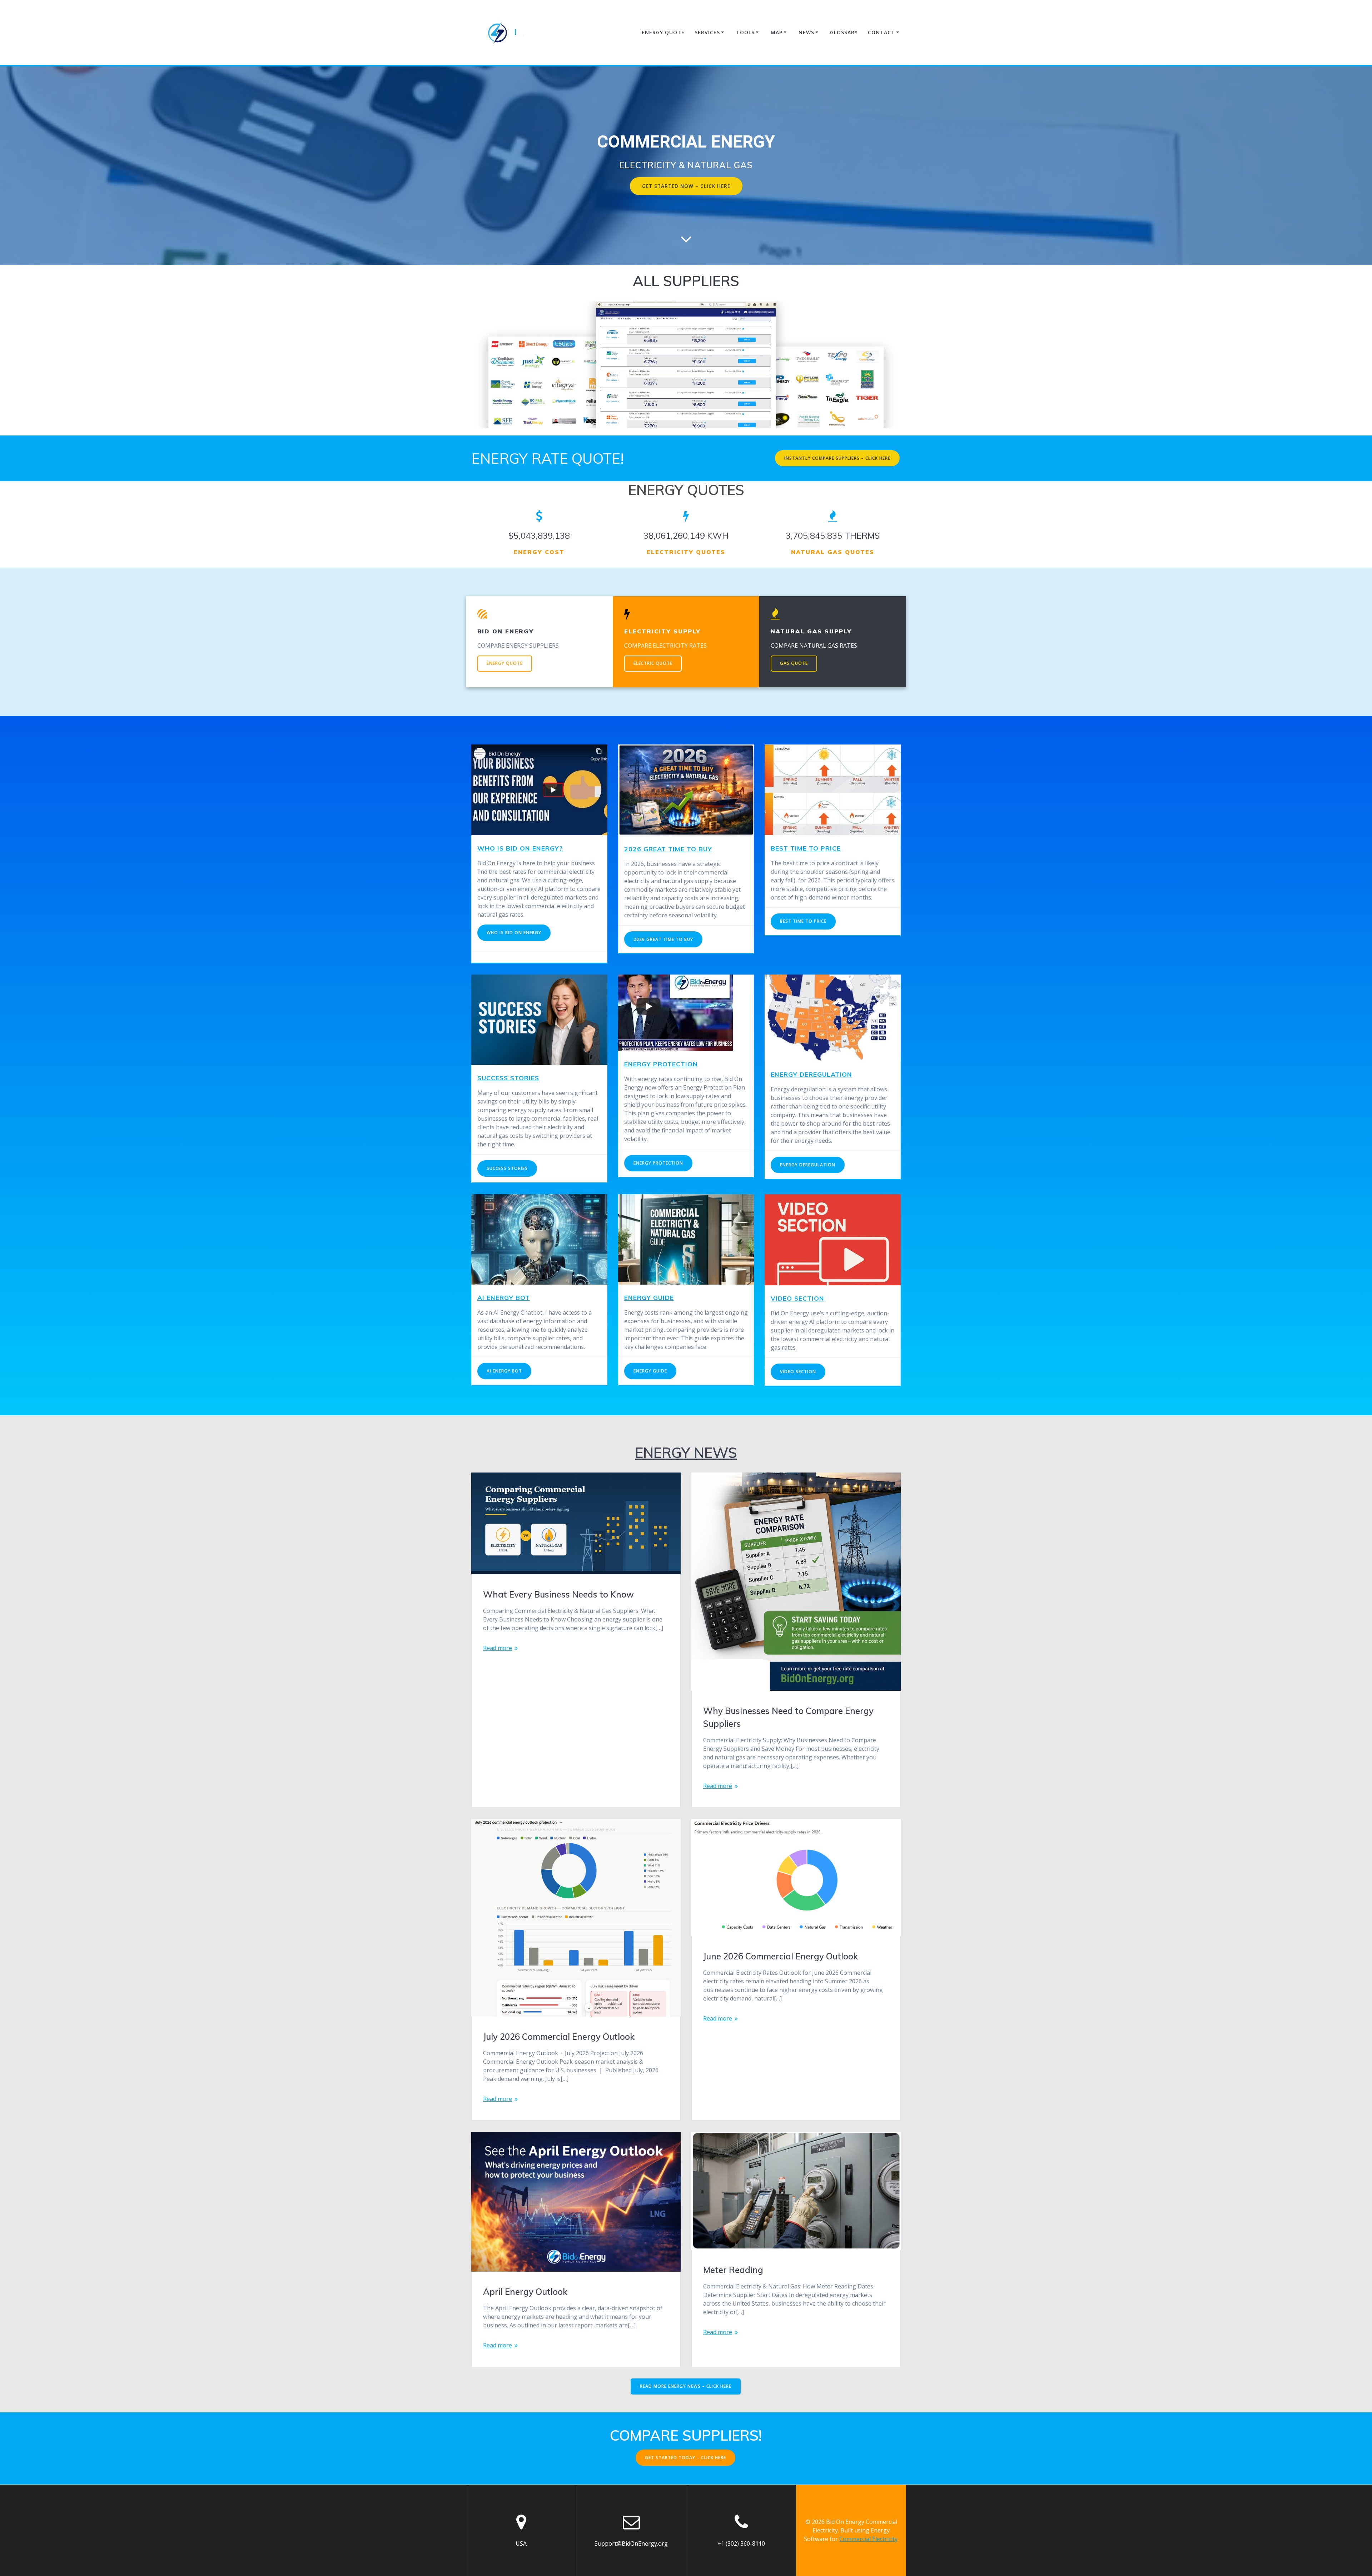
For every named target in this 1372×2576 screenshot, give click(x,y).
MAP (777, 32)
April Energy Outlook (525, 2292)
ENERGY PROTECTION (661, 1064)
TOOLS (745, 32)
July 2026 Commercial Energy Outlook (559, 2037)
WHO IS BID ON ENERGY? (520, 848)
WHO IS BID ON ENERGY (514, 933)
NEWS (806, 32)
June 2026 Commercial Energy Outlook (781, 1956)
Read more (498, 1648)
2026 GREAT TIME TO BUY (668, 849)
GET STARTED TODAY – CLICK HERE (685, 2458)
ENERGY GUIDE (649, 1297)
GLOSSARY (844, 32)
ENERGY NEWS (686, 1453)
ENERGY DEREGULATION (811, 1074)
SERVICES (707, 32)
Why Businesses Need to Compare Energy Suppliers (788, 1717)
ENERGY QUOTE (663, 32)
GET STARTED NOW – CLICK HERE (686, 186)
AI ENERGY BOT (504, 1297)
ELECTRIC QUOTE (653, 663)
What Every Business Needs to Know (558, 1594)
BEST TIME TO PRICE (803, 921)
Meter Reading (733, 2270)
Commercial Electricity (868, 2539)
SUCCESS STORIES (508, 1078)
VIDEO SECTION (797, 1298)
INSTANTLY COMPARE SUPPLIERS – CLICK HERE (837, 458)
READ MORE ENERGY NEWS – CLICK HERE (686, 2386)
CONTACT (881, 32)
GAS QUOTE (794, 663)
